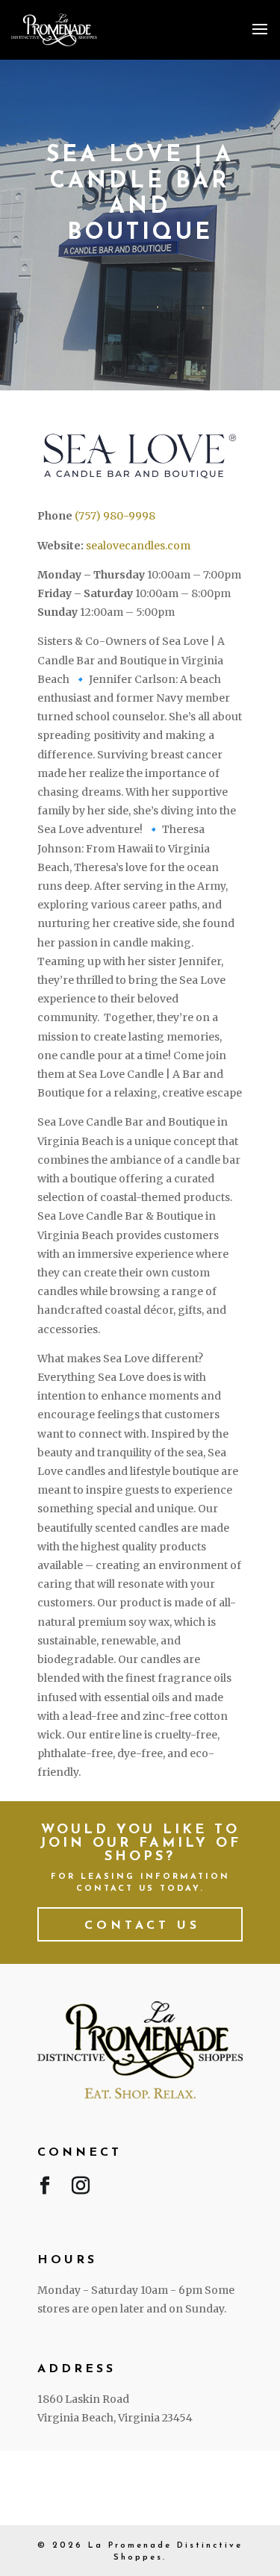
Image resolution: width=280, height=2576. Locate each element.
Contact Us (142, 1926)
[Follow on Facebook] (45, 2189)
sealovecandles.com (138, 546)
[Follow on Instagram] (81, 2189)
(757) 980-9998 (115, 516)
